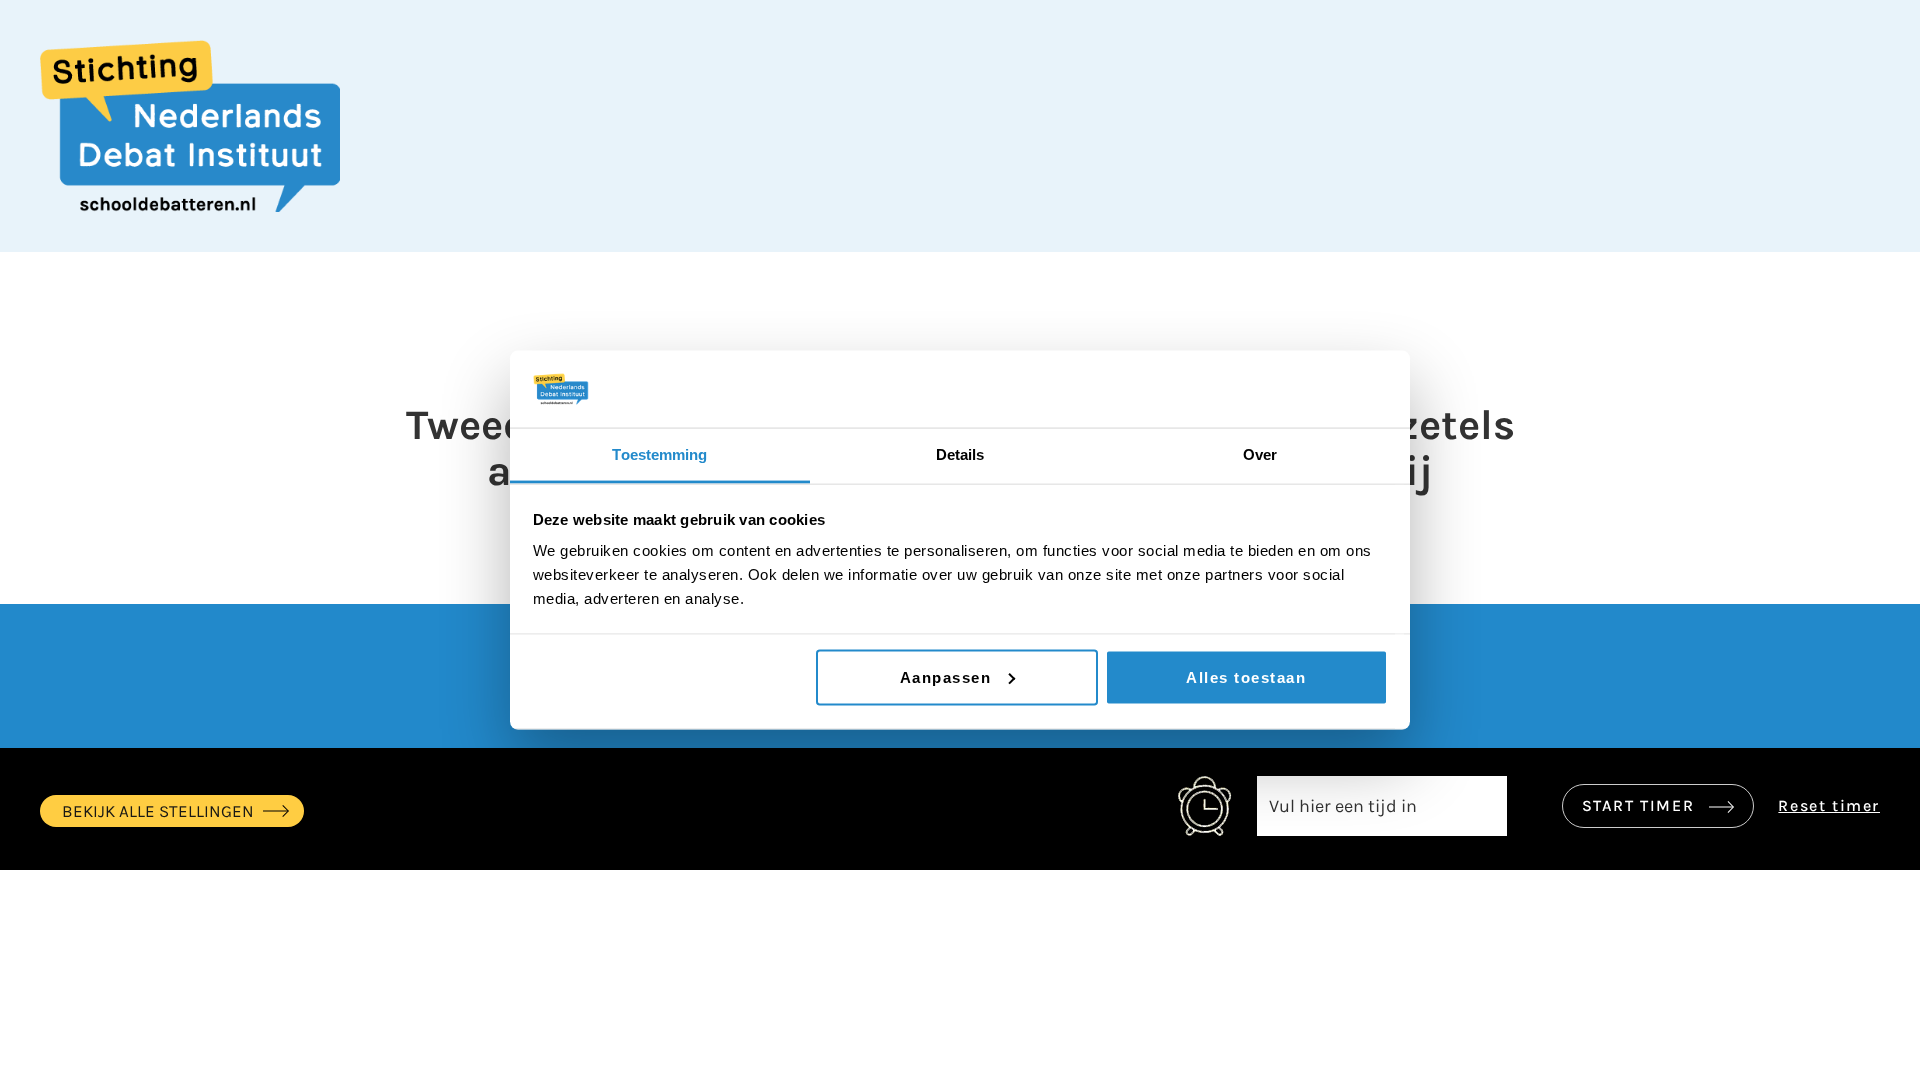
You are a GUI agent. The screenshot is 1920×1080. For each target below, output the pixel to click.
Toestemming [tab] (659, 453)
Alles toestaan (1246, 676)
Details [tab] (960, 453)
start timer (1641, 805)
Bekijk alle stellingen (158, 811)
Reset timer (1829, 805)
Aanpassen (946, 676)
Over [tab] (1260, 453)
